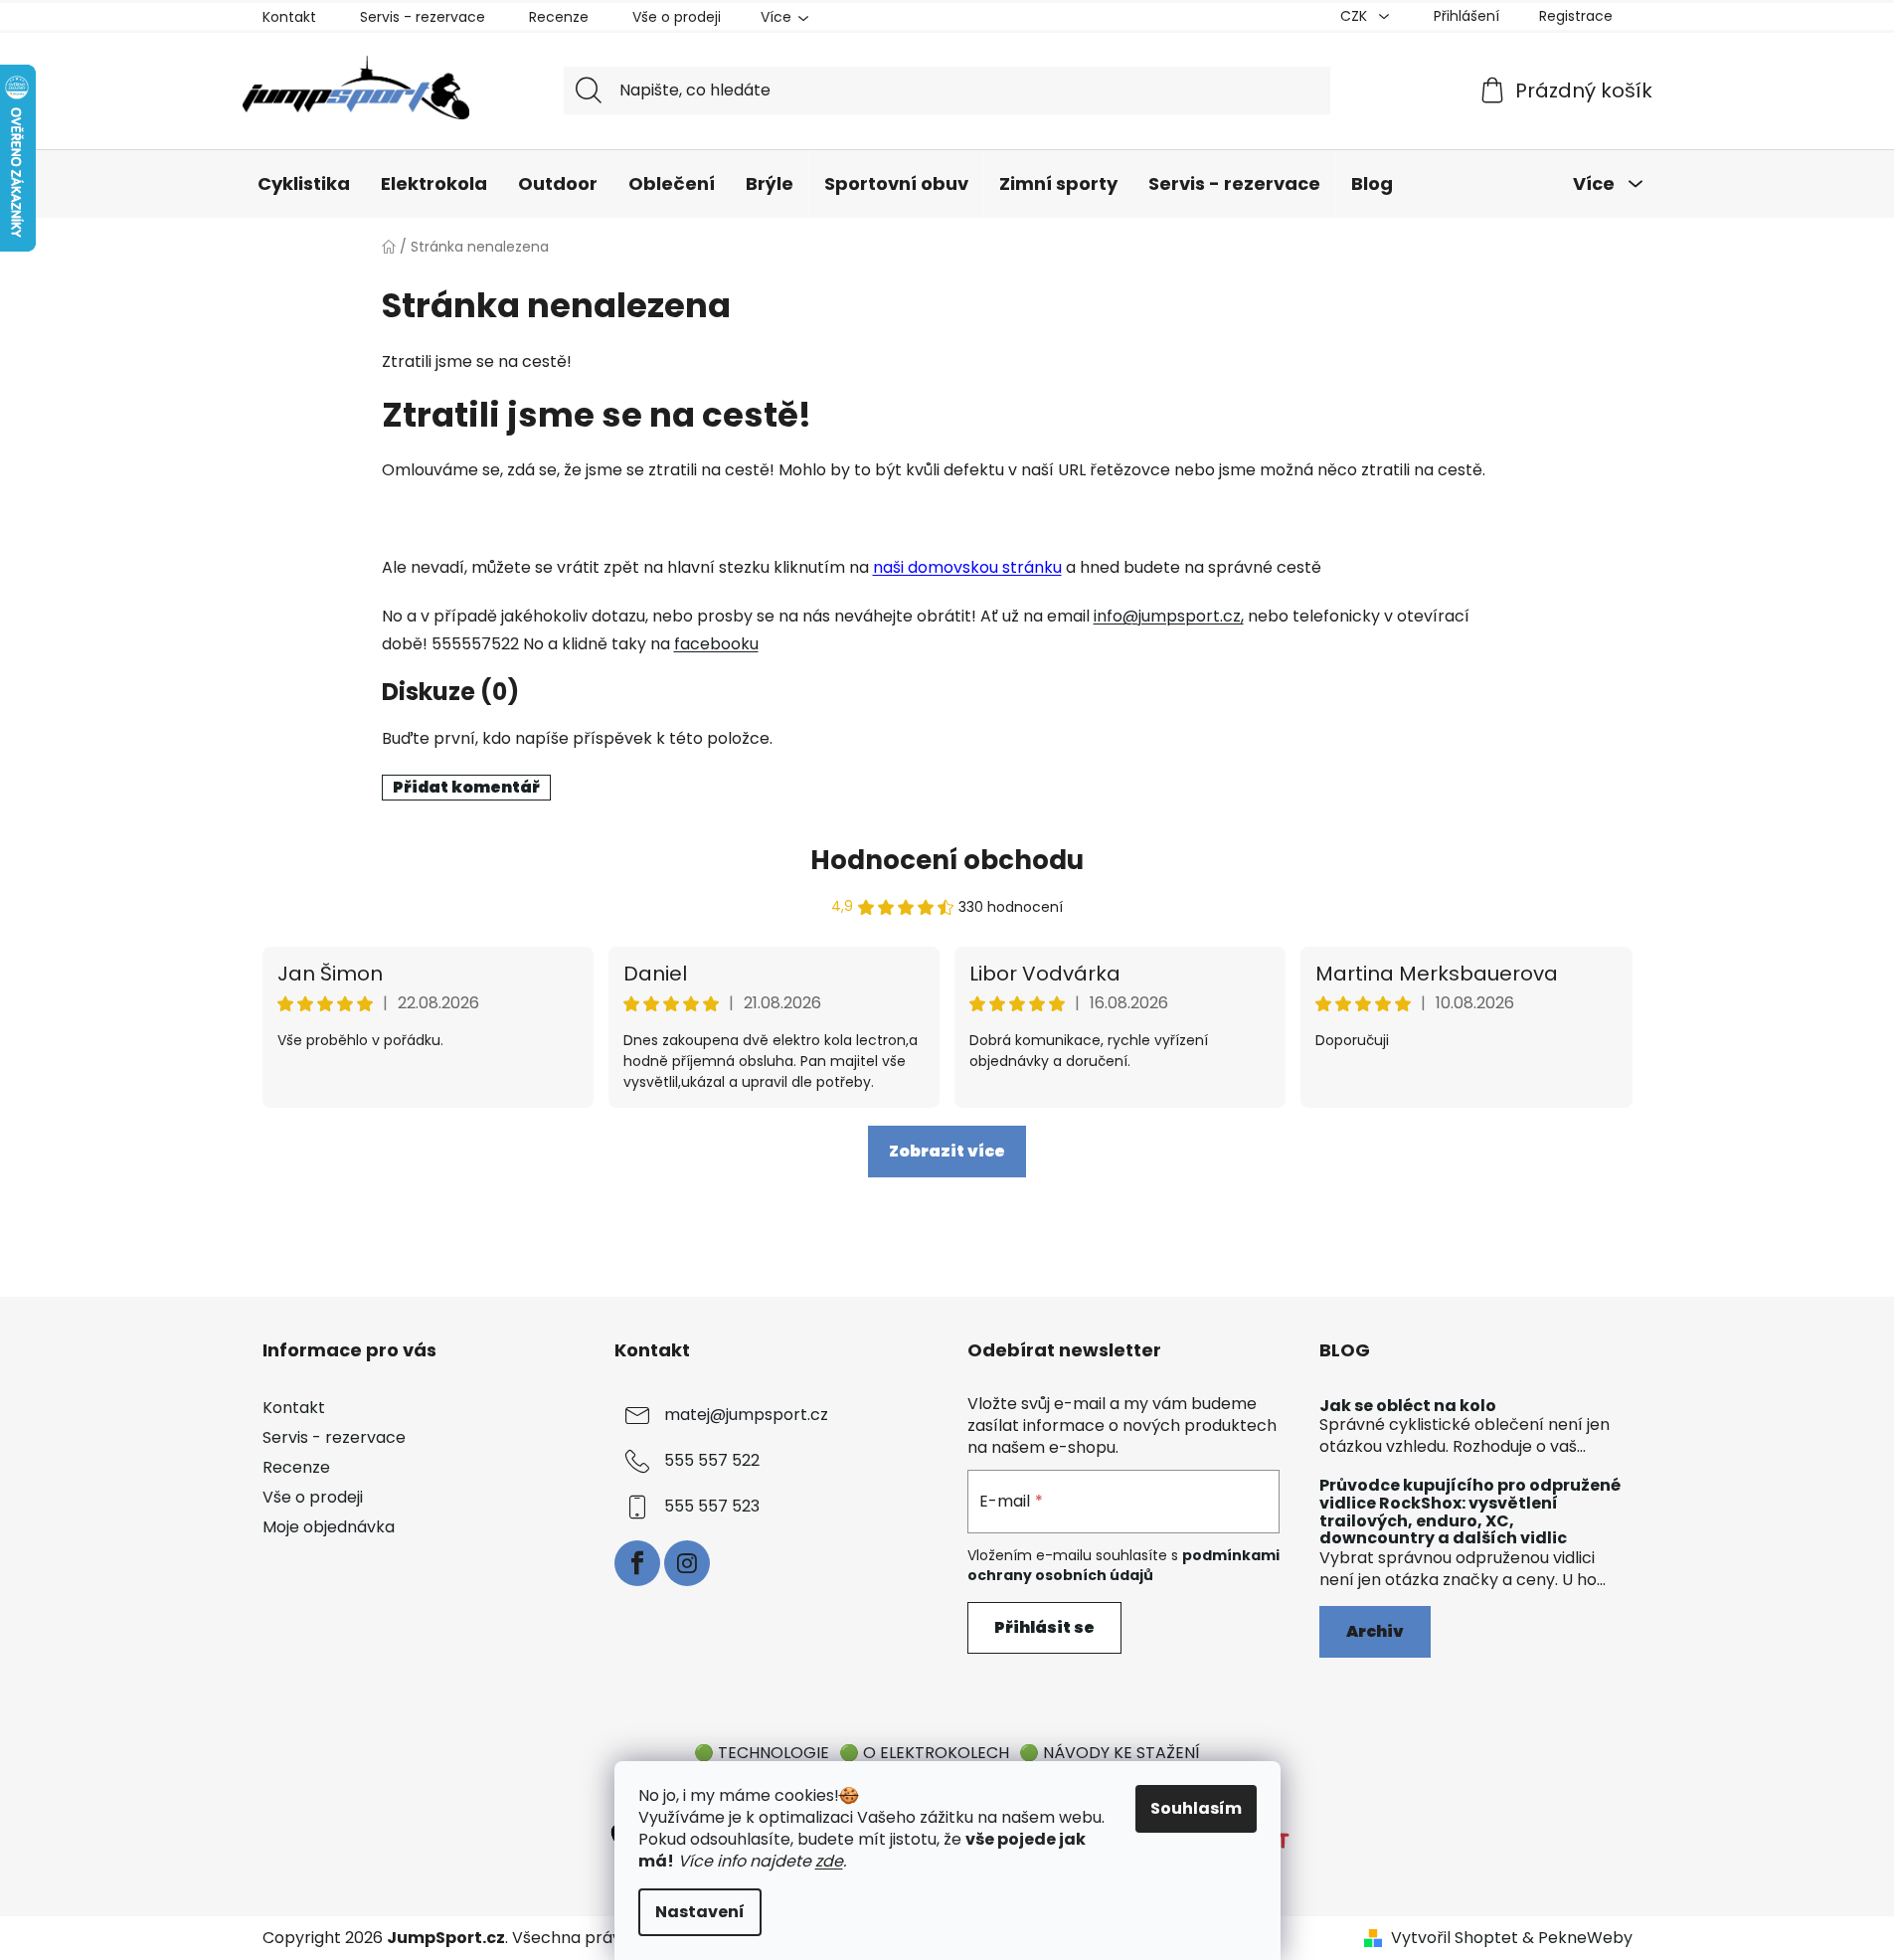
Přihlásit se (1044, 1627)
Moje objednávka (329, 1527)
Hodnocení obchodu (947, 860)
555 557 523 (712, 1506)
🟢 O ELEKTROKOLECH (924, 1753)
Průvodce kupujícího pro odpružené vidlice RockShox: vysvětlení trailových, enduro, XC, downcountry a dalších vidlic (1470, 1512)
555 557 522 (712, 1460)
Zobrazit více (947, 1151)
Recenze (559, 17)
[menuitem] (304, 184)
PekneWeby (1585, 1938)
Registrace (1576, 16)
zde (829, 1861)
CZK (1356, 16)
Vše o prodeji (677, 17)
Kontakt (289, 17)
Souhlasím (1196, 1808)
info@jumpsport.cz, (1169, 616)
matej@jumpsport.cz (746, 1415)
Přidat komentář (466, 787)
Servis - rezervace (423, 17)
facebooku (716, 644)
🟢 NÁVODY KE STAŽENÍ (1110, 1753)
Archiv (1375, 1631)
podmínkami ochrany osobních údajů (1123, 1565)
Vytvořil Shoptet (1455, 1938)
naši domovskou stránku (967, 567)
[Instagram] (687, 1563)
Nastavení (700, 1912)
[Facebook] (637, 1563)
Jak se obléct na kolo (1408, 1406)
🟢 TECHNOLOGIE (762, 1753)
